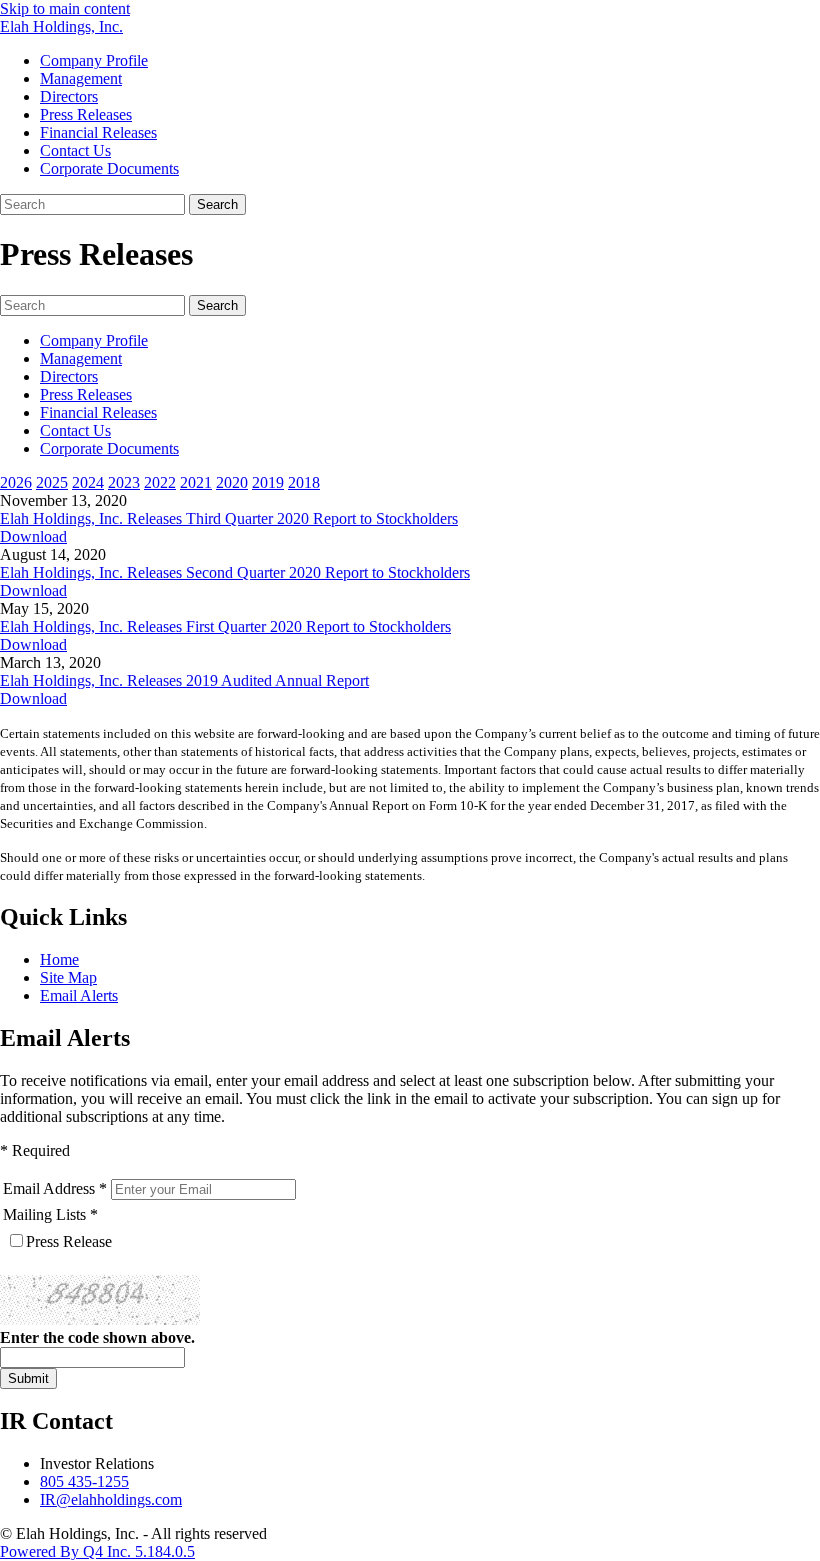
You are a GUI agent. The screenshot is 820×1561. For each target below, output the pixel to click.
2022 (160, 482)
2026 (16, 482)
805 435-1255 (84, 1481)
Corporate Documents (109, 168)
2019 (268, 482)
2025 (52, 482)
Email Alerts (79, 995)
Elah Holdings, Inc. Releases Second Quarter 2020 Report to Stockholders (235, 572)
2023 (124, 482)
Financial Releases (98, 132)
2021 (196, 482)
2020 (232, 482)
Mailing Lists (44, 1214)
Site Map (68, 977)
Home (59, 959)
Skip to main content (65, 8)
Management (81, 78)
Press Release (69, 1241)
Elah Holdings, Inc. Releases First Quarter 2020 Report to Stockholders (225, 626)
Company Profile (94, 60)
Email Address (49, 1188)
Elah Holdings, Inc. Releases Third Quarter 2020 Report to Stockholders (229, 518)
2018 (304, 482)
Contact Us (75, 150)
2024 (88, 482)
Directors (69, 96)
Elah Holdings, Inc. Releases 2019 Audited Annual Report (184, 680)
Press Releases (86, 114)
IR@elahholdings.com (111, 1499)
